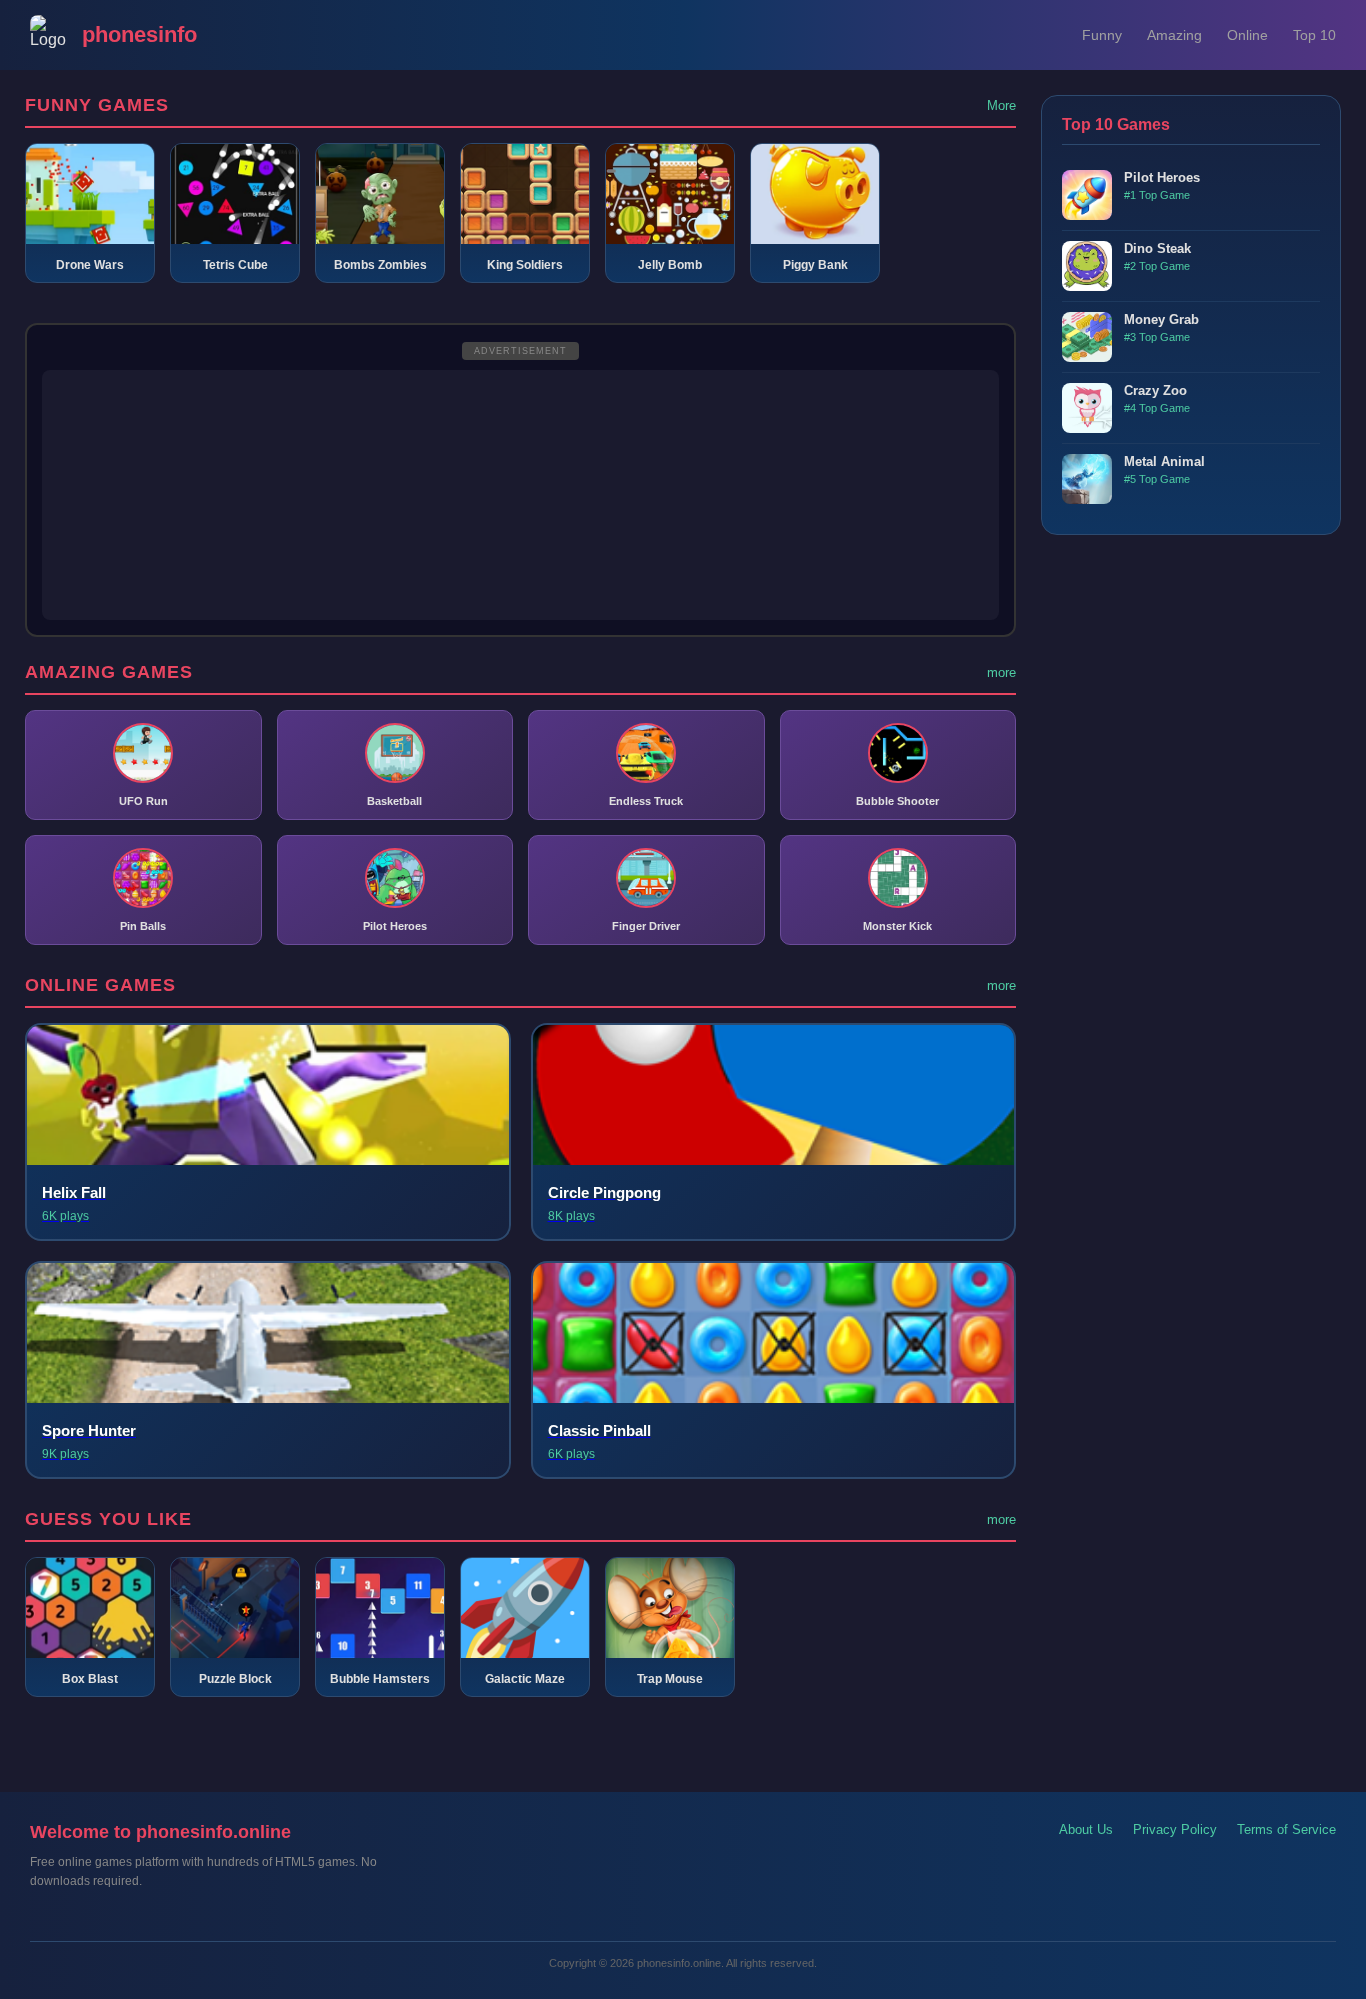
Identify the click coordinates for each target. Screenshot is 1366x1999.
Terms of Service (1286, 1829)
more (1001, 672)
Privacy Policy (1175, 1829)
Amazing (1174, 35)
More (1001, 105)
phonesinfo (139, 34)
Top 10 (1314, 35)
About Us (1086, 1829)
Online (1247, 35)
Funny (1102, 35)
